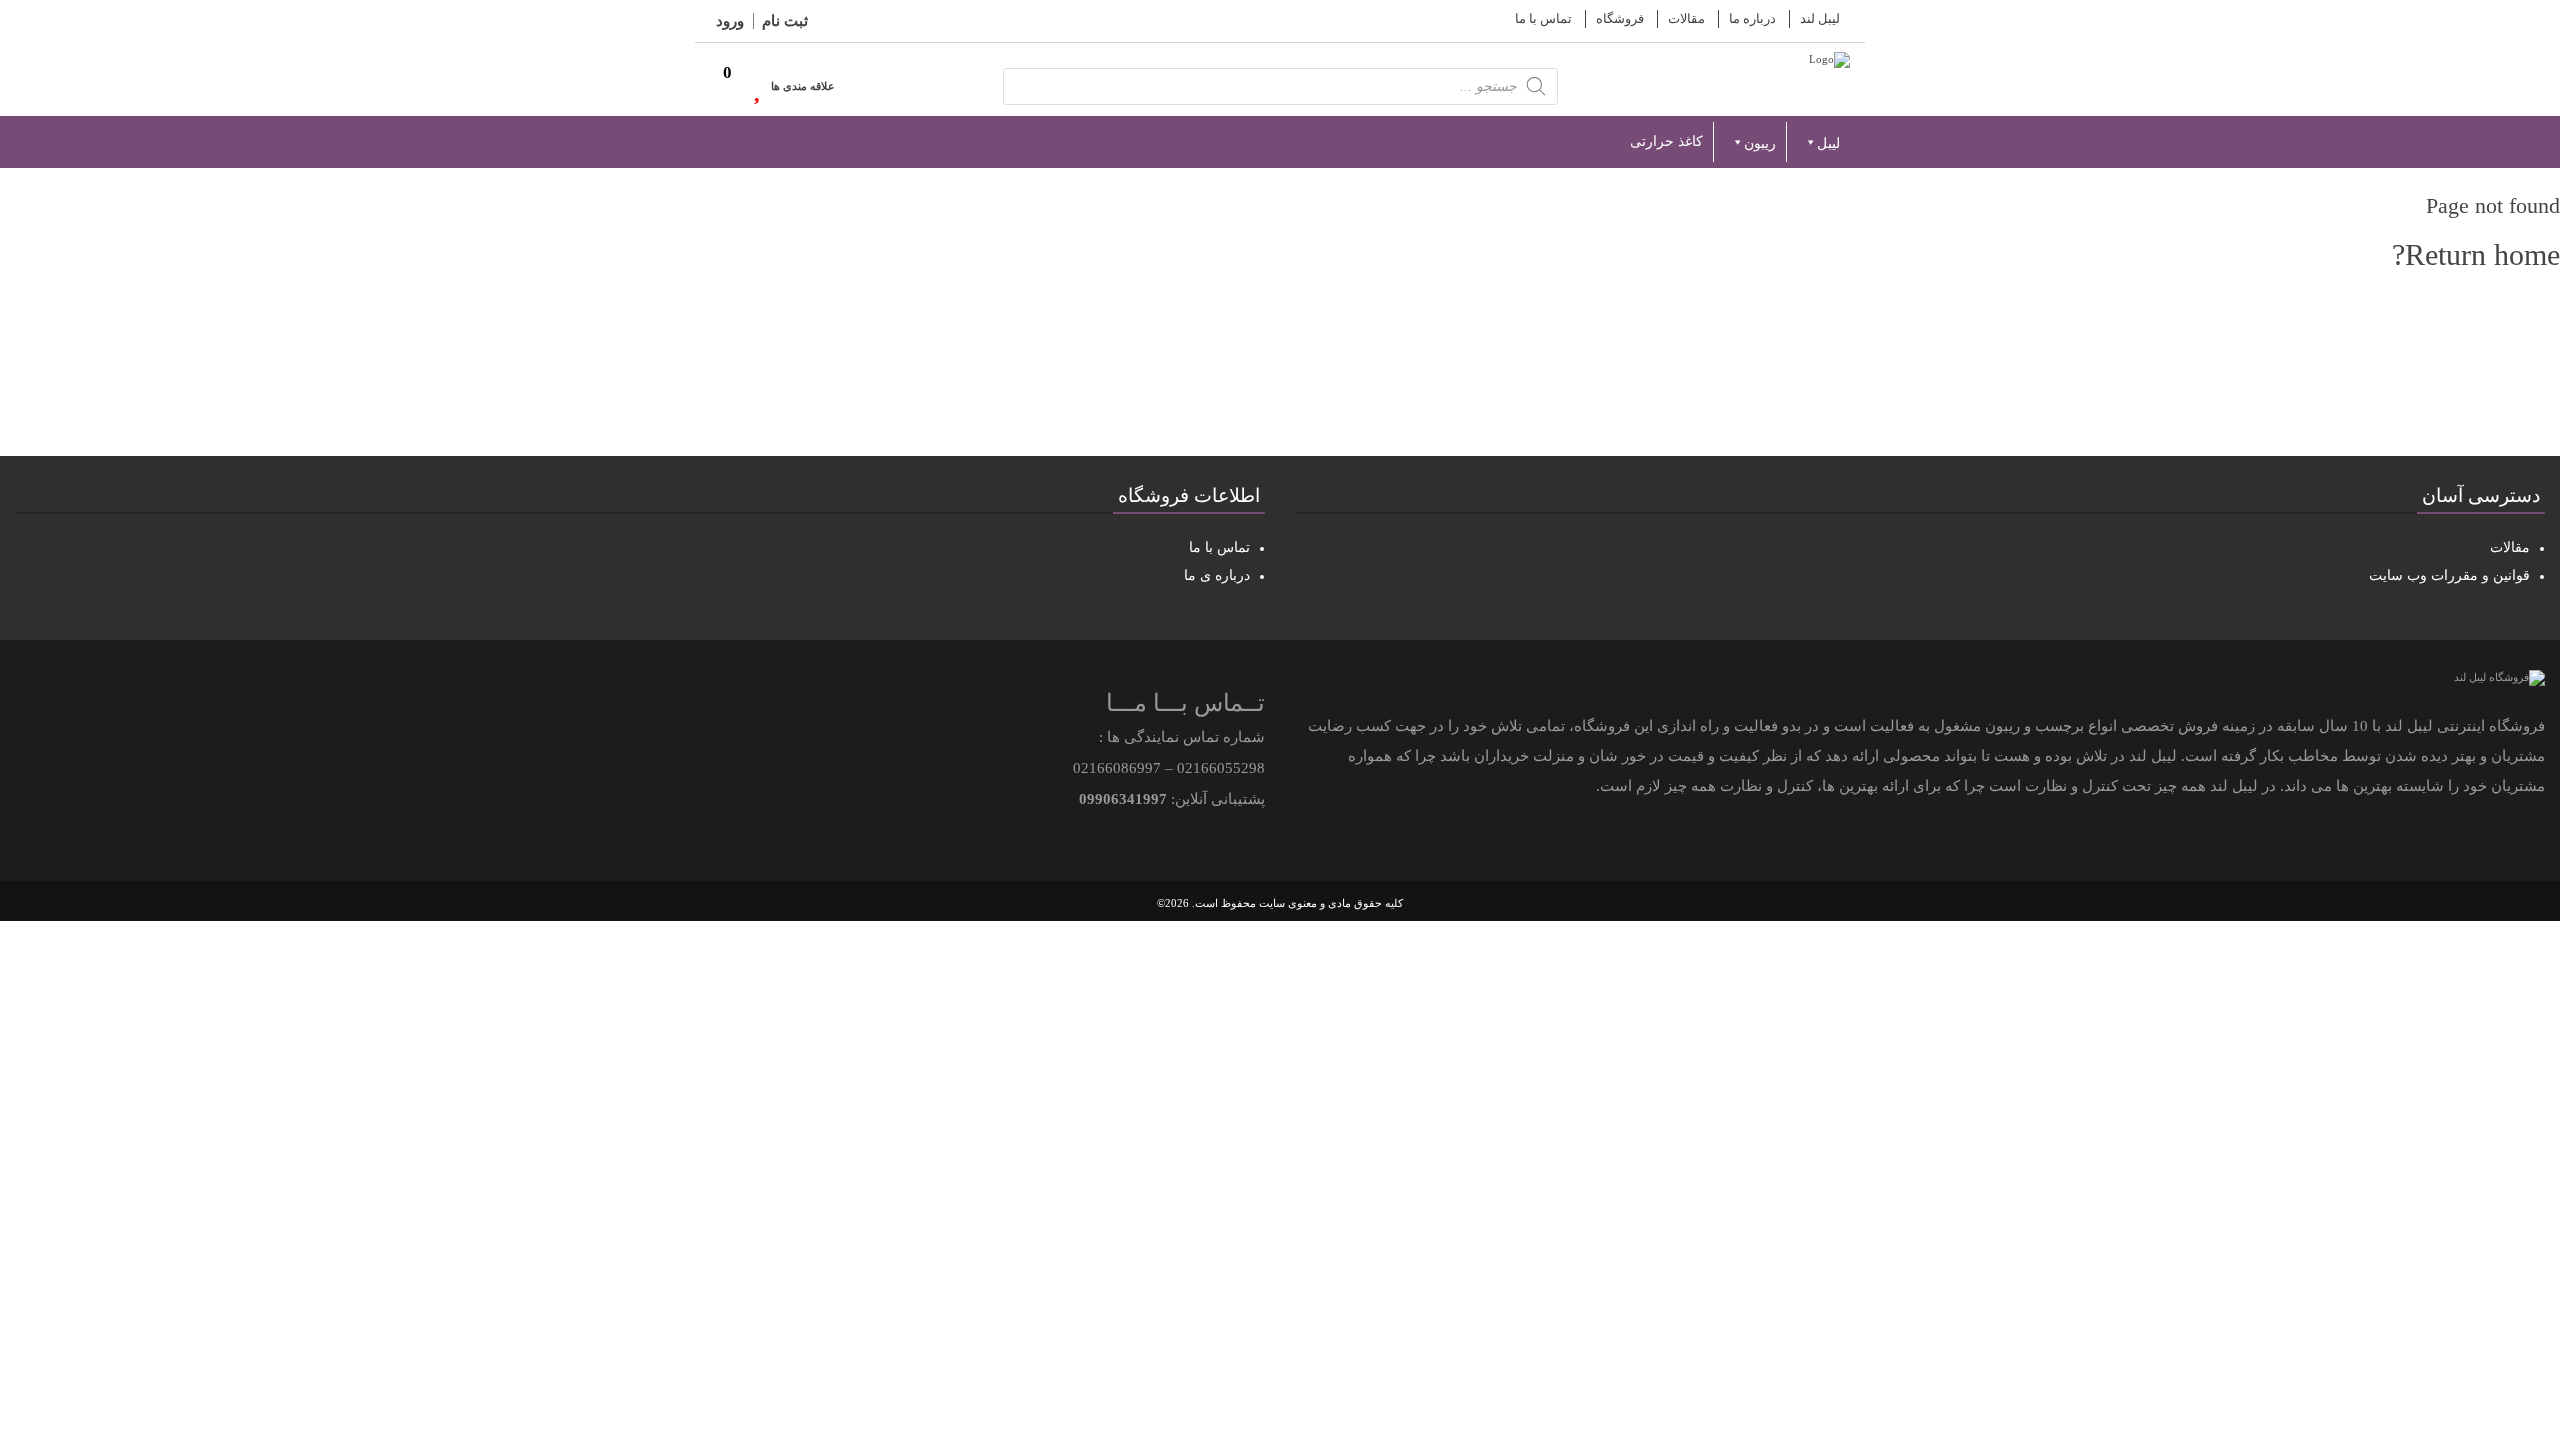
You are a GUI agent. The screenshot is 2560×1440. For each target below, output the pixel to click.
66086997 (1129, 768)
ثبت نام (785, 21)
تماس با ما (1543, 18)
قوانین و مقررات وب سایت (2449, 575)
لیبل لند (1820, 18)
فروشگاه (1620, 18)
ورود (730, 21)
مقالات (1686, 18)
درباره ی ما (1217, 575)
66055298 (1233, 768)
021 (1189, 768)
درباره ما (1752, 18)
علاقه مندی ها (803, 86)
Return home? (2476, 254)
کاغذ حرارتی (1666, 141)
